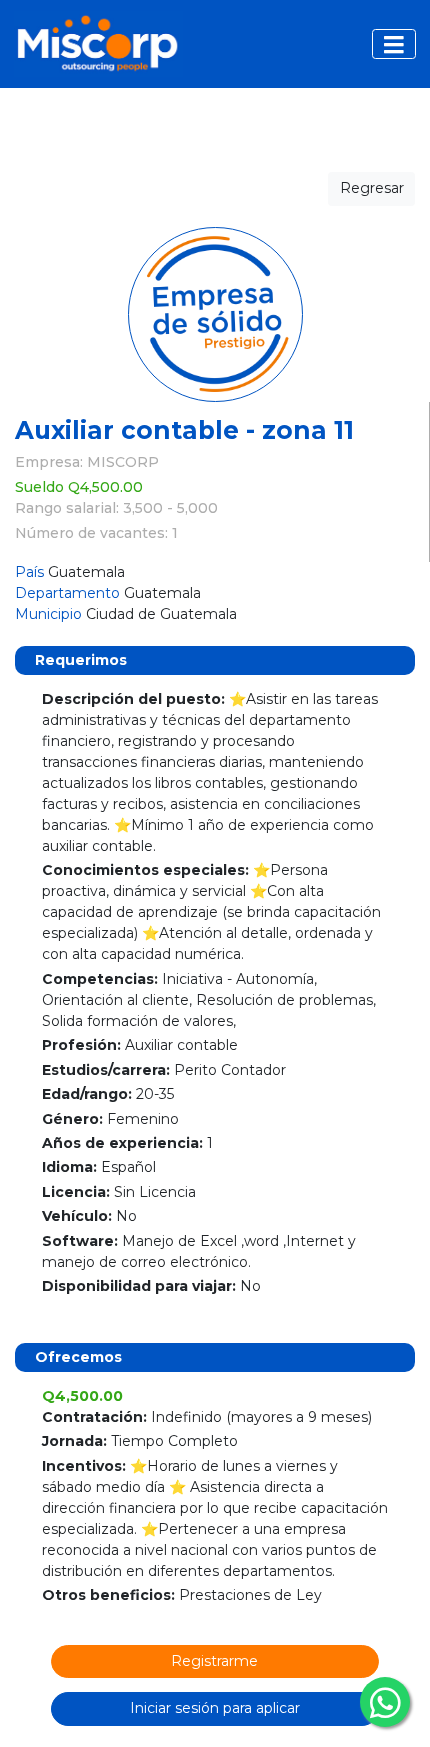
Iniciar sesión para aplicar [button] (215, 1708)
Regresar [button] (372, 188)
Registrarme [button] (214, 1661)
